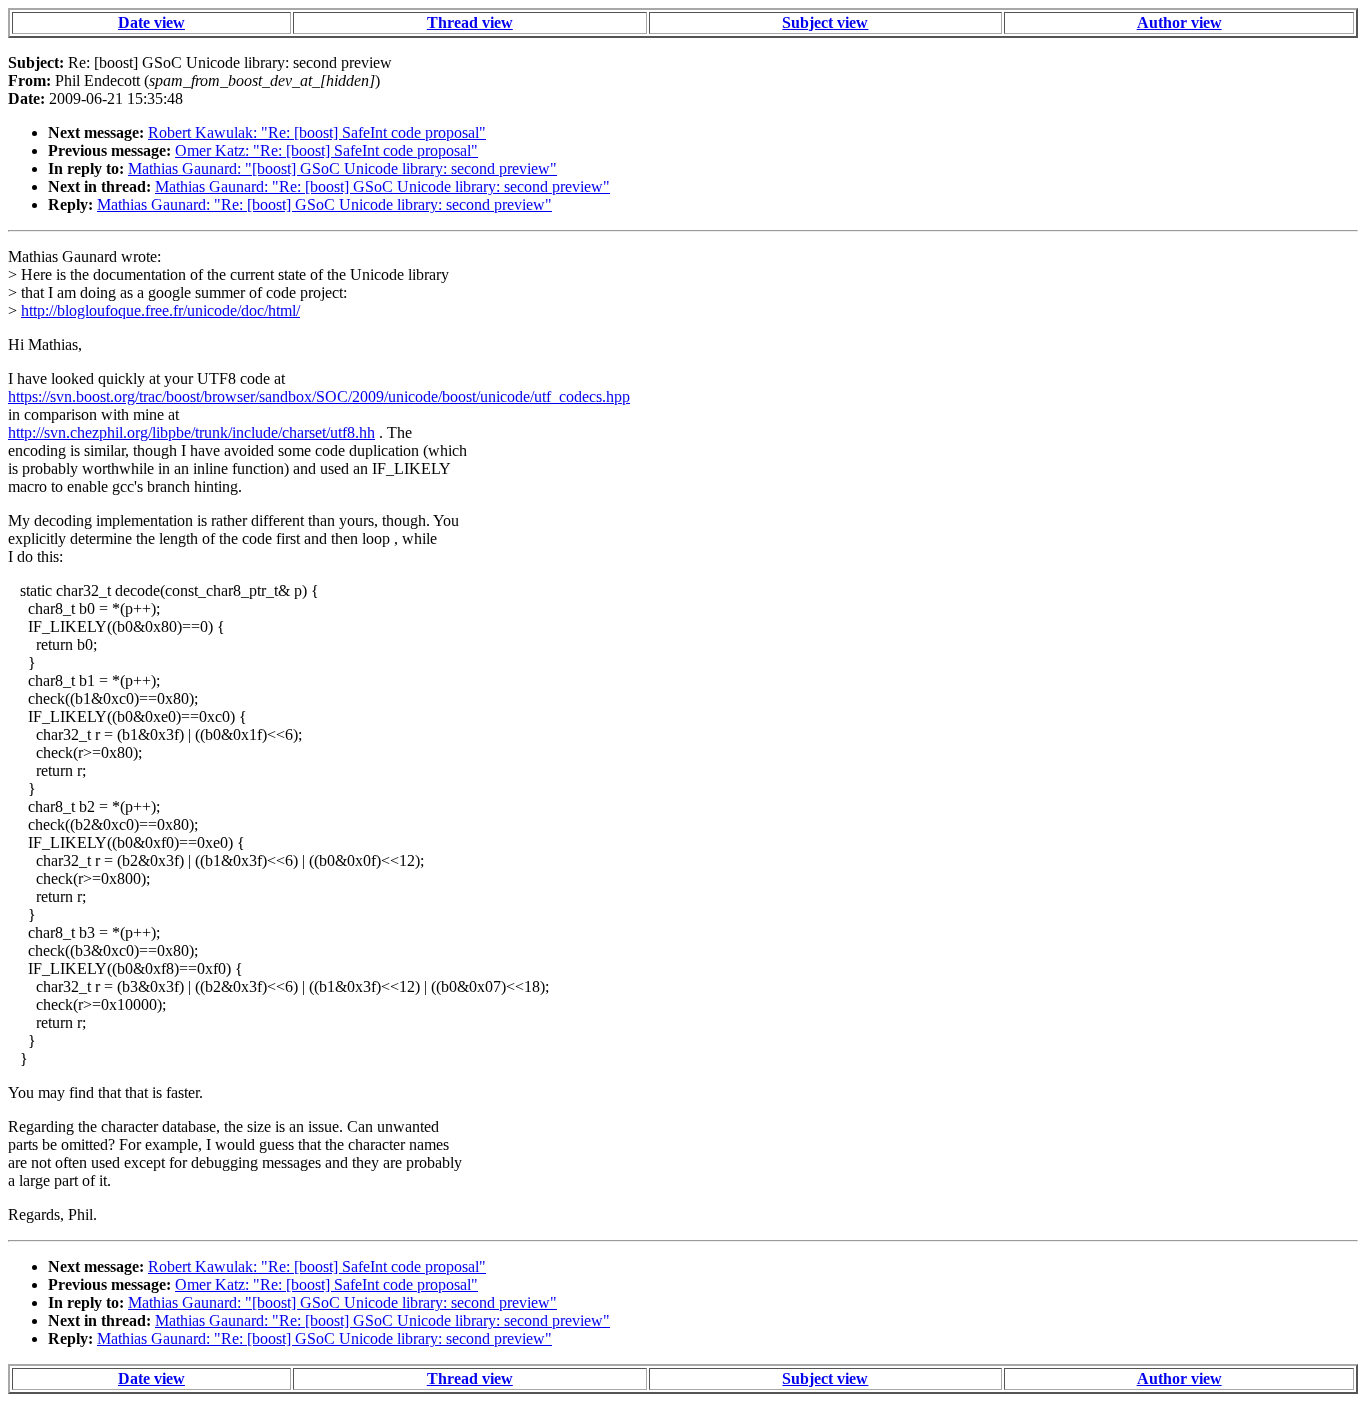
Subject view (825, 22)
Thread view (470, 22)
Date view (151, 22)
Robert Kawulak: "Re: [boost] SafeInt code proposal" (317, 132)
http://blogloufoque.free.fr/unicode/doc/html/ (160, 310)
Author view (1179, 22)
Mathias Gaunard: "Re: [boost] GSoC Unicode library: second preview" (382, 186)
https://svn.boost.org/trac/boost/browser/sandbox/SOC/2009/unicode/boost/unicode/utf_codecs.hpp (319, 396)
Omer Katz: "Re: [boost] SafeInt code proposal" (326, 150)
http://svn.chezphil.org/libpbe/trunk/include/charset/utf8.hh (191, 432)
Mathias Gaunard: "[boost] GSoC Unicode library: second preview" (342, 168)
